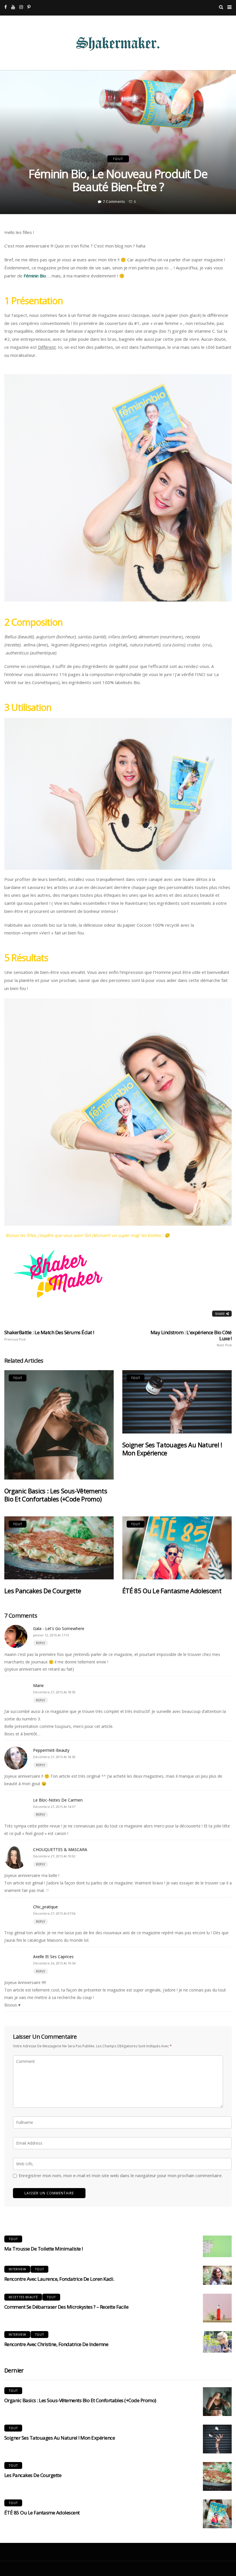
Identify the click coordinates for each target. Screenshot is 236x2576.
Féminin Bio (35, 276)
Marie (38, 1685)
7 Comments (114, 202)
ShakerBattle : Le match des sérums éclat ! (49, 1335)
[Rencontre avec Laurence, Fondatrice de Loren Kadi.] (217, 2275)
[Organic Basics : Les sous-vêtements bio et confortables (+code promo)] (59, 1425)
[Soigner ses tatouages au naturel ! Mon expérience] (177, 1402)
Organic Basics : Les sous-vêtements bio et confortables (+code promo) (56, 1495)
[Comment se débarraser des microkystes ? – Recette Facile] (217, 2308)
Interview (17, 2269)
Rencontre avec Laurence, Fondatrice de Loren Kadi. (59, 2279)
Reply (41, 1643)
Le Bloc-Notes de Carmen (58, 1800)
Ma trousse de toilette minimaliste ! (44, 2249)
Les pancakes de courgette (43, 1591)
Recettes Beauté (23, 2297)
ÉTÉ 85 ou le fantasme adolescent (172, 1591)
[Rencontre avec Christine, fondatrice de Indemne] (217, 2342)
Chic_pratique (45, 1907)
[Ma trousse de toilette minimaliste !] (217, 2246)
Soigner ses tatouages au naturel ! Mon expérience (172, 1449)
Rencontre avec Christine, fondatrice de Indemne (56, 2344)
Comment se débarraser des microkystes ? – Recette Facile (66, 2307)
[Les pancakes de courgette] (59, 1548)
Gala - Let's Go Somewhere (59, 1628)
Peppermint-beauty (51, 1750)
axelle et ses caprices (53, 1957)
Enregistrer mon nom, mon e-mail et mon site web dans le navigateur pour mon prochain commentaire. (121, 2175)
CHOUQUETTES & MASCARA (60, 1849)
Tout (118, 159)
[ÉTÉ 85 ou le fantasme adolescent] (177, 1548)
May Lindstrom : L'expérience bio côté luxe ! (191, 1338)
